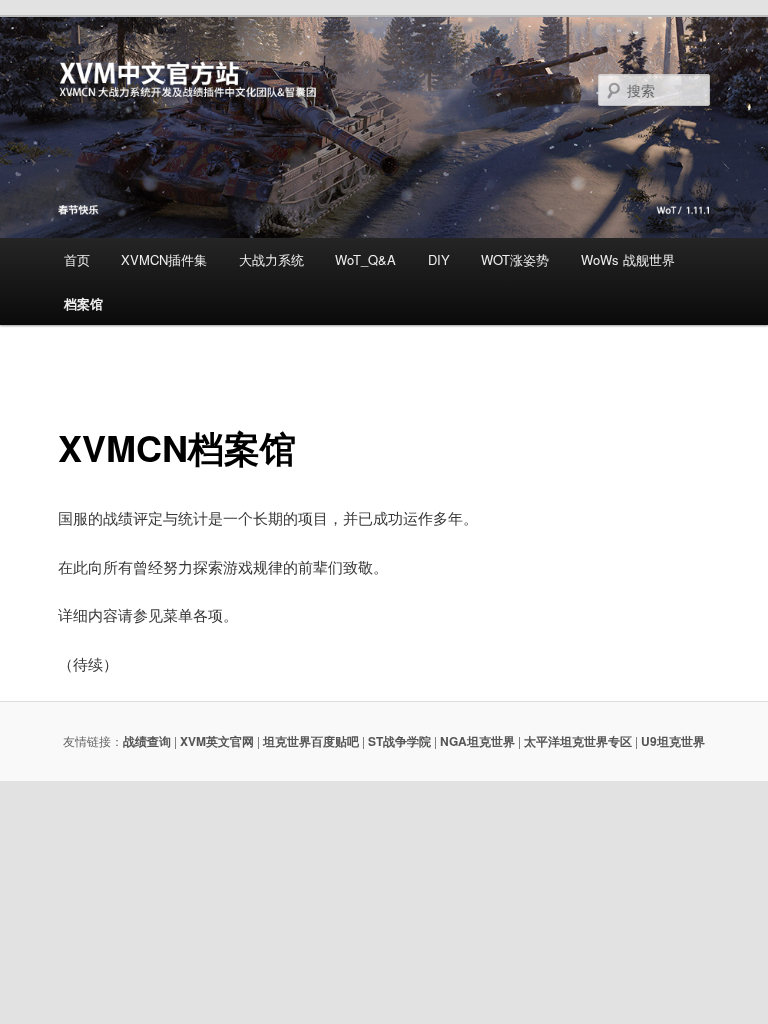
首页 (77, 259)
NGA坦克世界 (477, 741)
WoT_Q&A (365, 259)
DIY (439, 259)
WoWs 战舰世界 (628, 259)
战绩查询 (147, 741)
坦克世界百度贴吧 (311, 741)
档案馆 (83, 303)
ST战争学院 (399, 741)
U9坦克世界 (673, 741)
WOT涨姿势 (515, 259)
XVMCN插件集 (164, 259)
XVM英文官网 (217, 741)
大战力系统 (271, 259)
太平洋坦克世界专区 (578, 741)
